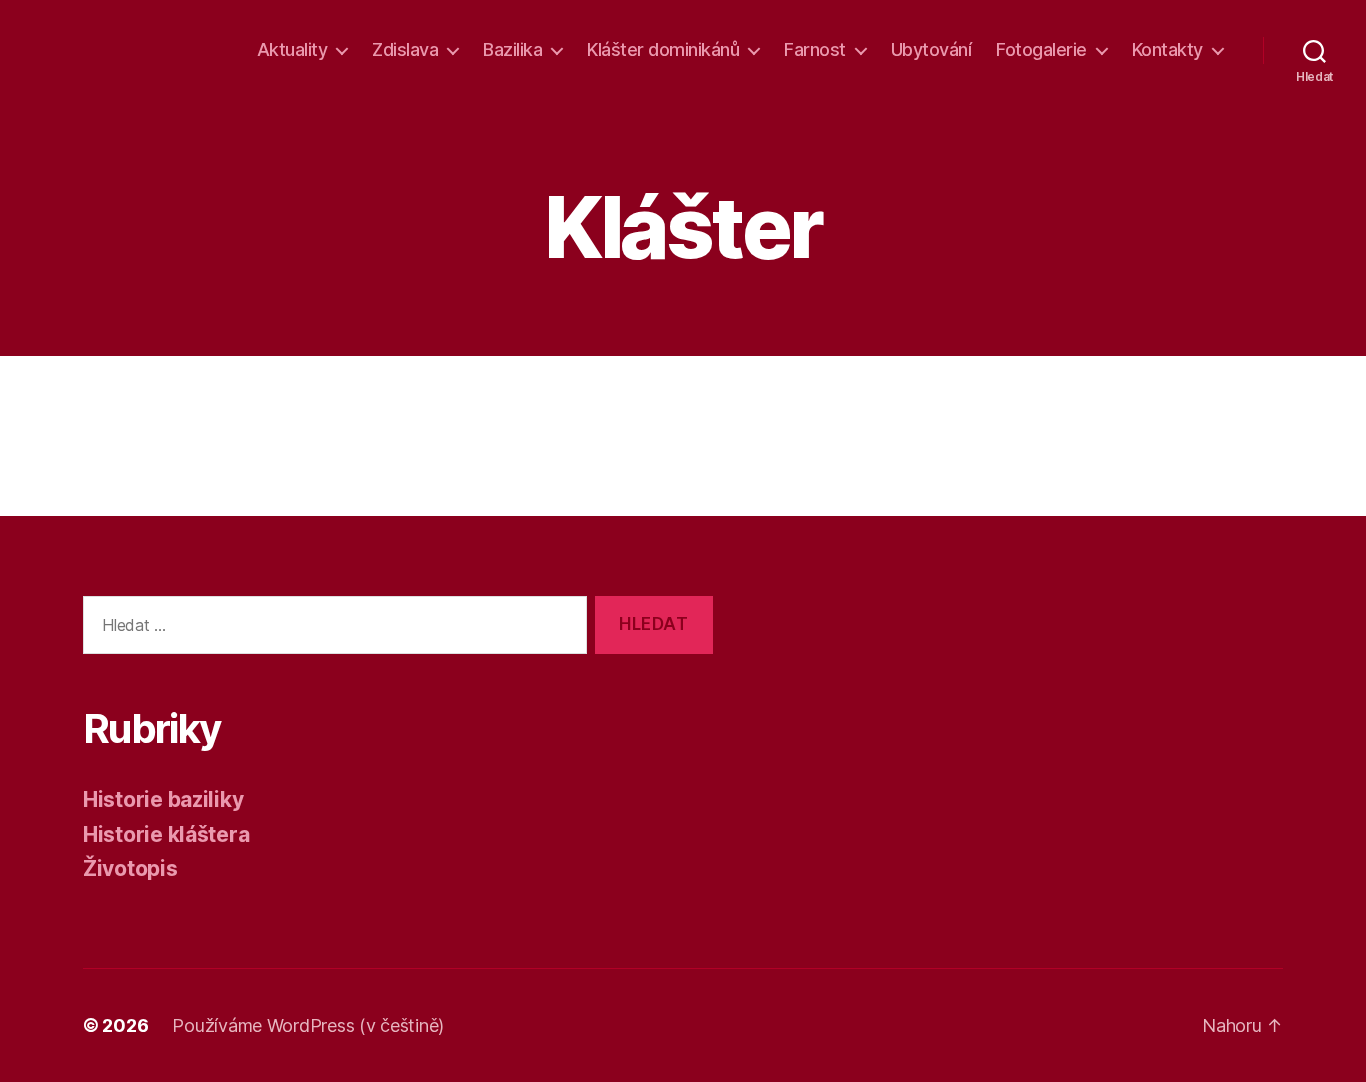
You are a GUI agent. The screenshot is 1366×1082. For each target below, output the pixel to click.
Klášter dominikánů (663, 49)
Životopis (130, 868)
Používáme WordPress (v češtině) (308, 1025)
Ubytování (931, 49)
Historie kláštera (166, 834)
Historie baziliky (163, 799)
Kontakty (1167, 49)
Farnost (815, 49)
